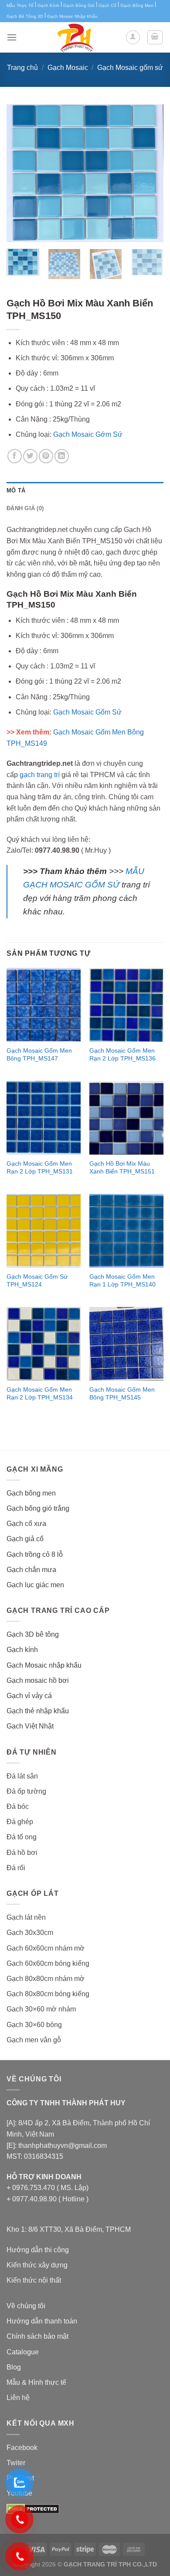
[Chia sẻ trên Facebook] (15, 456)
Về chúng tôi (26, 2306)
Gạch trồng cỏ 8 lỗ (35, 1554)
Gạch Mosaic (68, 68)
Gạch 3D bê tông (33, 1634)
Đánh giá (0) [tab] (25, 508)
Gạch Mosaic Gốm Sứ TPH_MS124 (37, 1281)
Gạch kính (22, 1650)
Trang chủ (22, 68)
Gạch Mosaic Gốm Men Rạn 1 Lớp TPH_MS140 (122, 1281)
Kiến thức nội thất (34, 2280)
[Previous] (20, 173)
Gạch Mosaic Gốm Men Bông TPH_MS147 (39, 1055)
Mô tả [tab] (16, 490)
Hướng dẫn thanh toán (42, 2321)
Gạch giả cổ (25, 1539)
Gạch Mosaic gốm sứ (130, 68)
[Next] (150, 173)
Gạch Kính (48, 5)
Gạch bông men (31, 1493)
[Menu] (12, 37)
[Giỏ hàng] (155, 37)
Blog (14, 2367)
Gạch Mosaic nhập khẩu (44, 1665)
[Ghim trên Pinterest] (46, 456)
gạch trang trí (40, 775)
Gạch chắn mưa (31, 1570)
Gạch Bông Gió (79, 5)
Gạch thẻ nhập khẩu (38, 1711)
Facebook (22, 2448)
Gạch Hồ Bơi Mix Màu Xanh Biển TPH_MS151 (122, 1168)
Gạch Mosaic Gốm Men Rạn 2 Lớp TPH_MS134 (40, 1394)
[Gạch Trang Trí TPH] (75, 37)
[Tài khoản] (133, 37)
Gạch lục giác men (35, 1585)
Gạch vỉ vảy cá (29, 1696)
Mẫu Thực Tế (20, 5)
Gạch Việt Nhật (30, 1726)
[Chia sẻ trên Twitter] (30, 456)
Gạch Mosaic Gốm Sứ (87, 712)
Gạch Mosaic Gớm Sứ (88, 434)
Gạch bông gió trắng (38, 1508)
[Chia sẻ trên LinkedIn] (62, 456)
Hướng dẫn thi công (38, 2250)
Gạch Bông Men (137, 5)
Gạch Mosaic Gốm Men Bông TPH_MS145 (122, 1394)
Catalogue (23, 2352)
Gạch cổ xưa (26, 1524)
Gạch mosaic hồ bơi (38, 1680)
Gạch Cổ (107, 5)
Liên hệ (18, 2398)
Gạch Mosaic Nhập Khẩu (72, 16)
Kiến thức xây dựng (37, 2265)
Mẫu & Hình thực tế (36, 2382)
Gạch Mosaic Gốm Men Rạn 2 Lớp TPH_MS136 (122, 1055)
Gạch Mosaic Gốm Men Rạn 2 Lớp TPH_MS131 (40, 1168)
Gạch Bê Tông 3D (25, 16)
